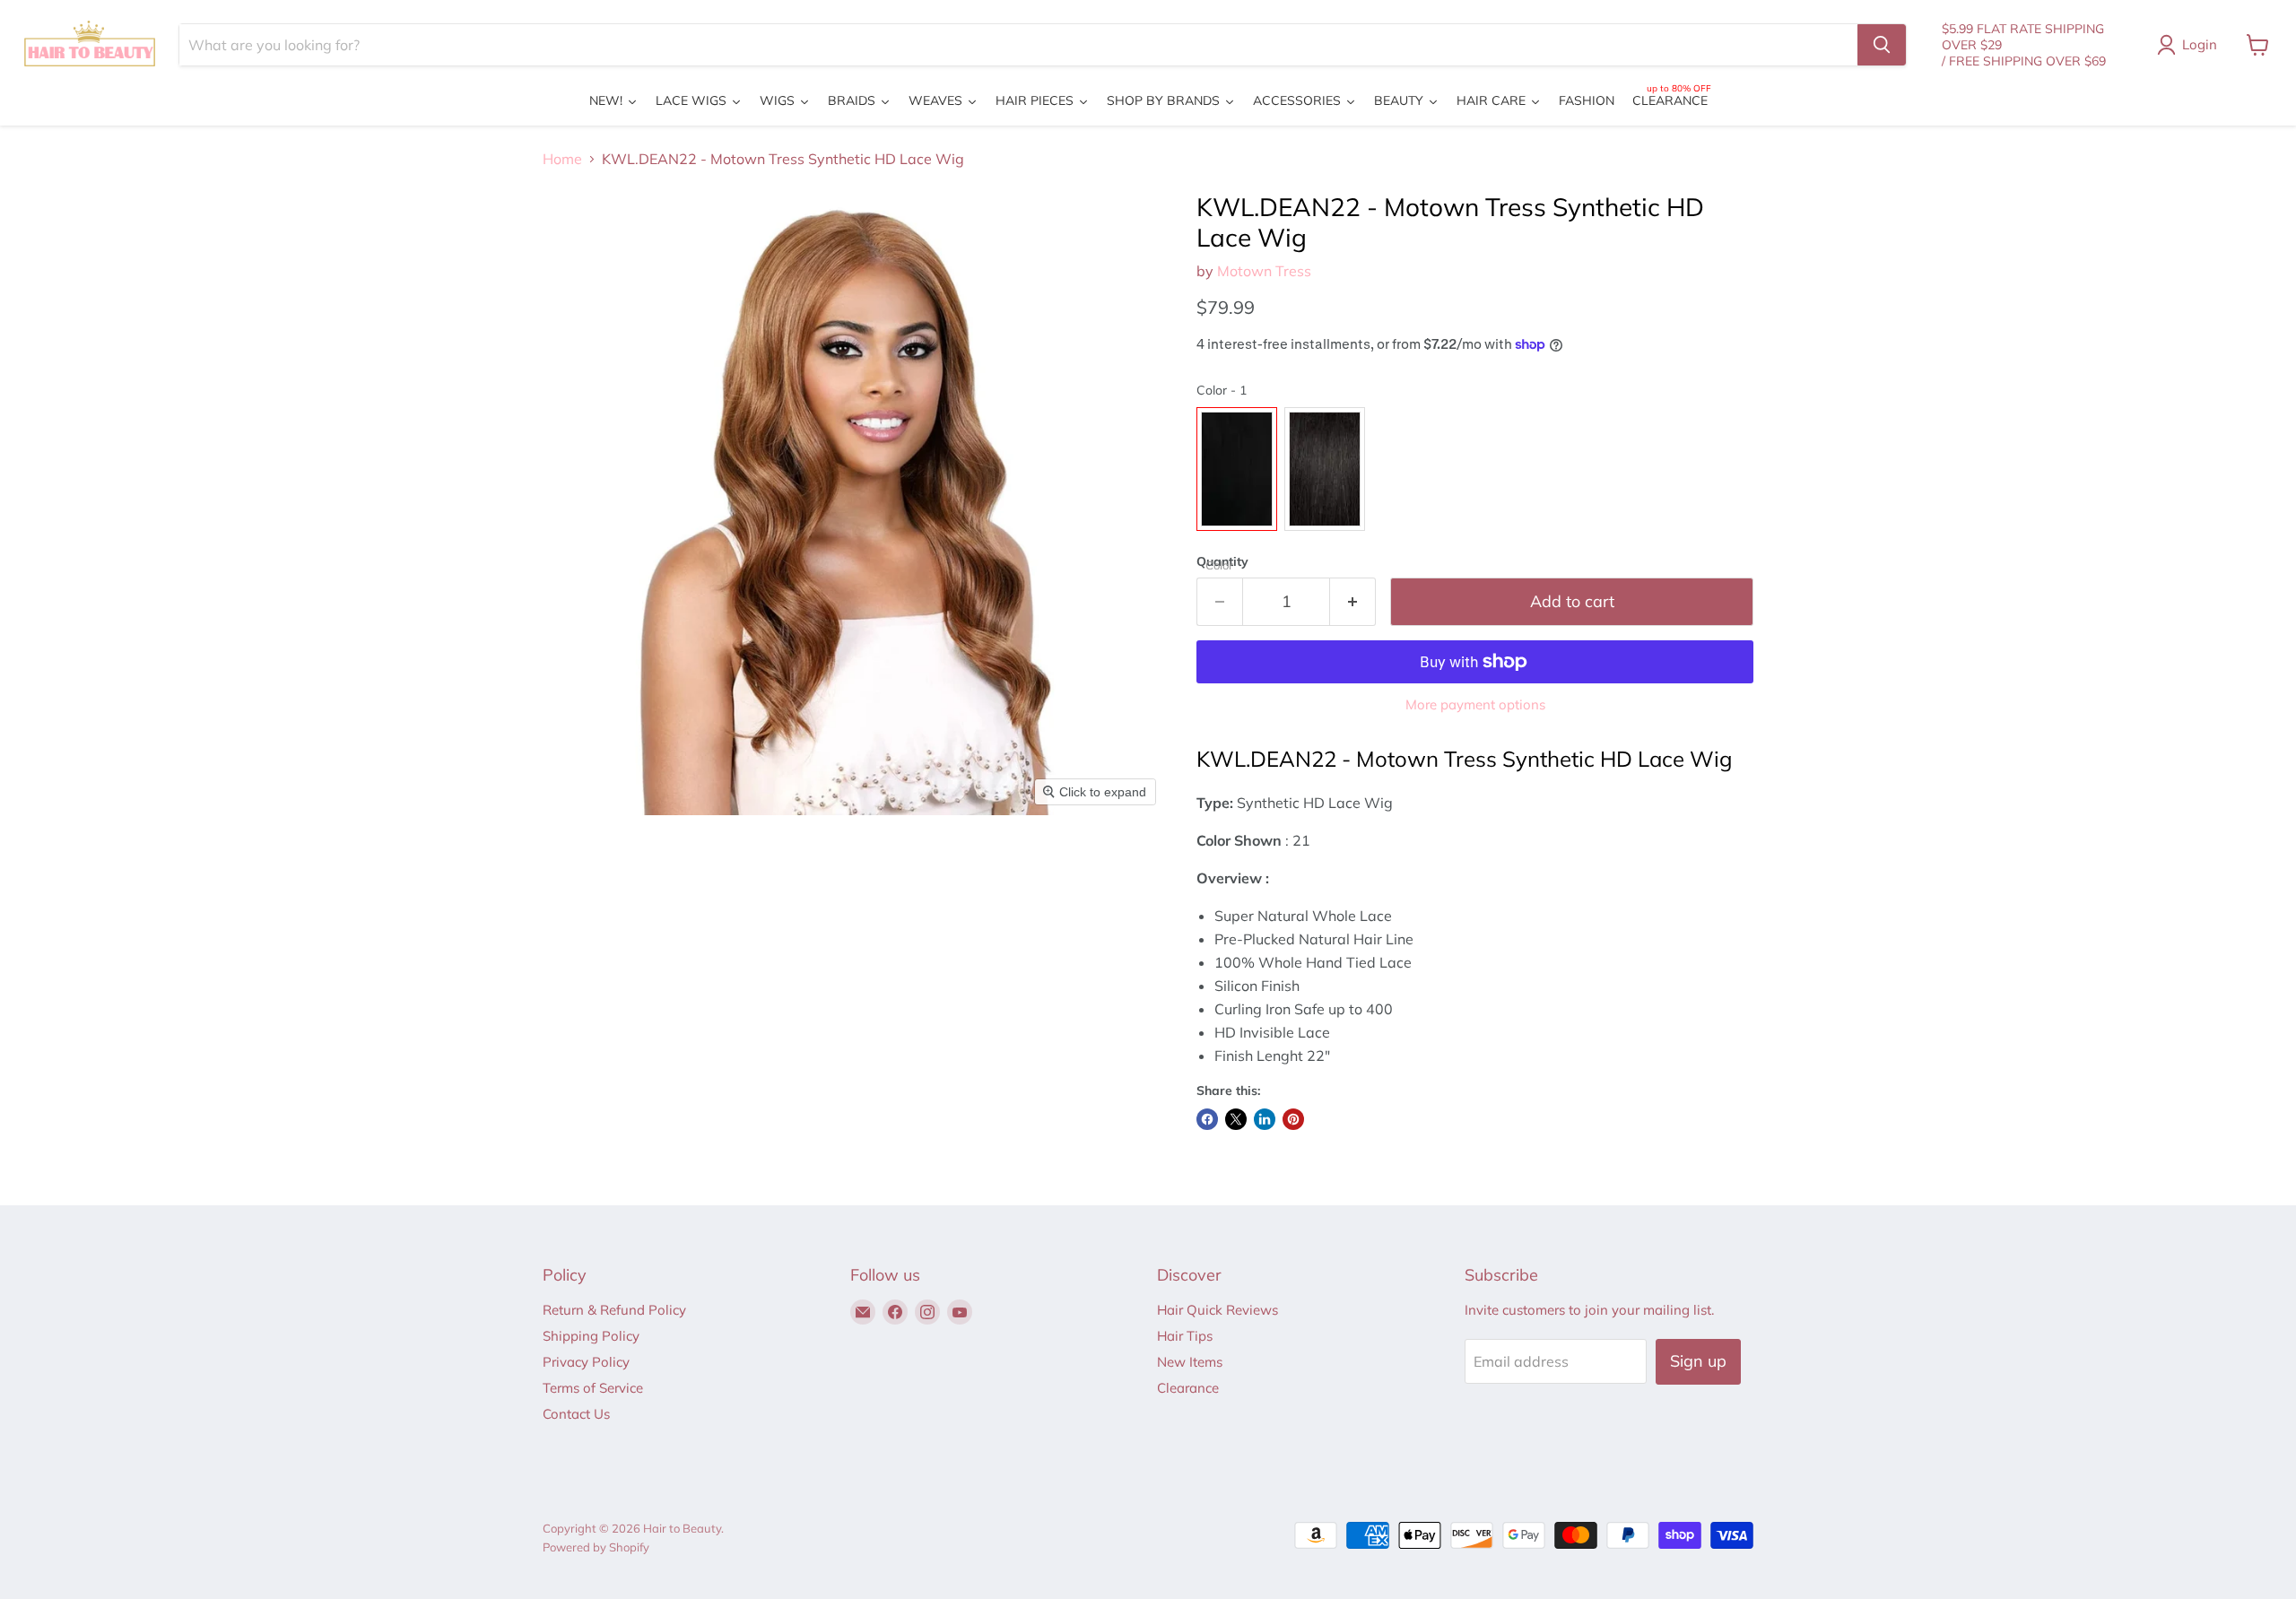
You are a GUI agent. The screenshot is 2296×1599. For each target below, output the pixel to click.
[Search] (1882, 45)
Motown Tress (1264, 271)
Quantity (1222, 561)
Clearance (1188, 1388)
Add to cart (1572, 601)
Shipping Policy (591, 1336)
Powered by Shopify (596, 1547)
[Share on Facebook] (1207, 1119)
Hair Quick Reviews (1218, 1310)
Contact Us (576, 1414)
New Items (1190, 1362)
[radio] (1237, 469)
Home (562, 159)
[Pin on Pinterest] (1293, 1119)
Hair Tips (1185, 1336)
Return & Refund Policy (614, 1310)
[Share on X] (1236, 1119)
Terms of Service (593, 1388)
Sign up (1698, 1361)
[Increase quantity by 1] (1353, 602)
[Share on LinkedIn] (1265, 1119)
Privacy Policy (586, 1362)
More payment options (1475, 704)
